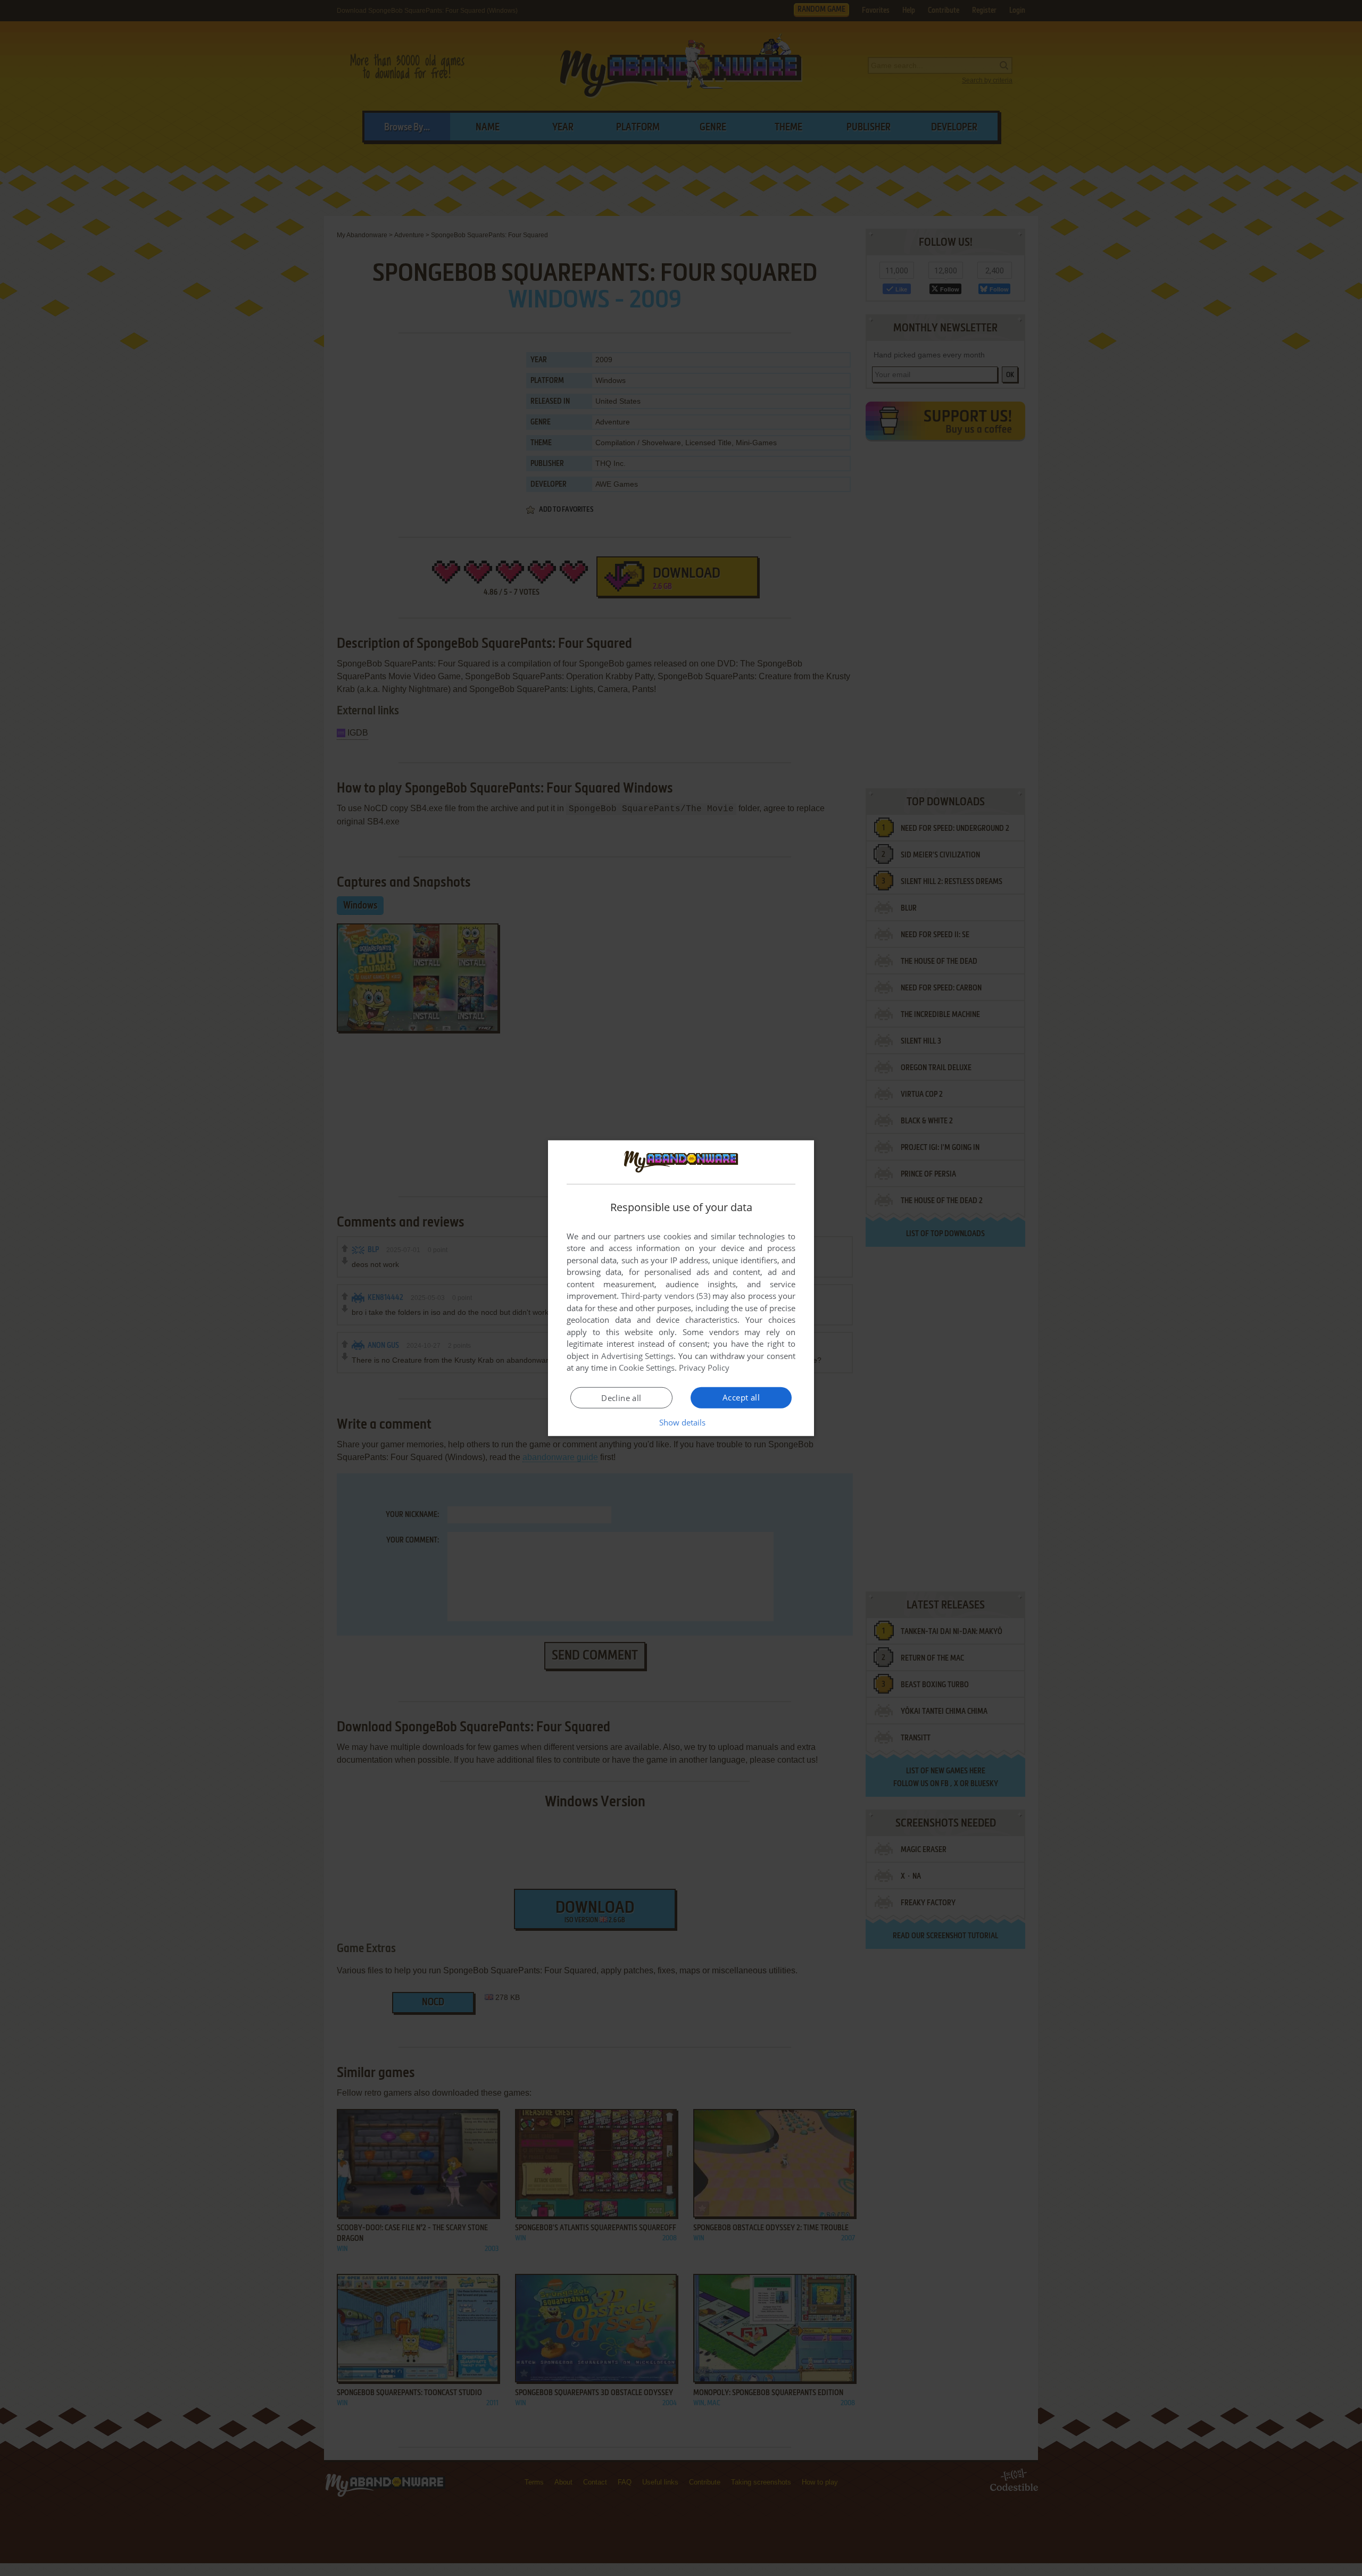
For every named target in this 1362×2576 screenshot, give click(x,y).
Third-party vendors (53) (666, 1296)
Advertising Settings (638, 1356)
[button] (681, 1422)
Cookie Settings (647, 1368)
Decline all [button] (621, 1398)
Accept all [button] (741, 1397)
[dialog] (681, 1288)
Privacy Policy (704, 1368)
